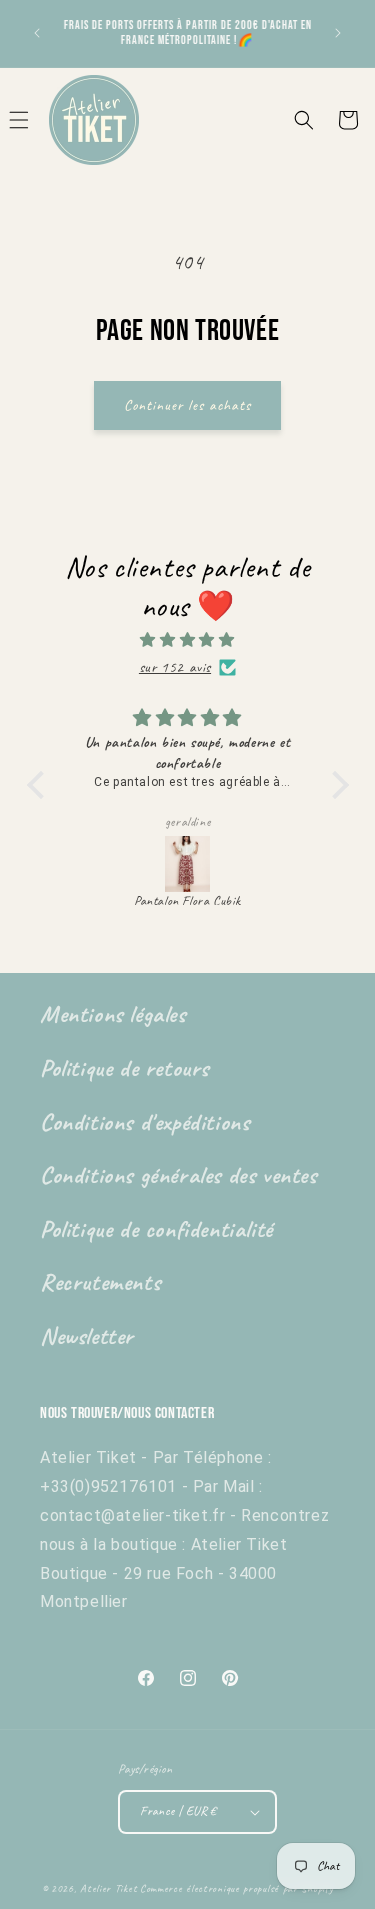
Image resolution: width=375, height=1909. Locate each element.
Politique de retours (124, 1068)
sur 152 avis (175, 667)
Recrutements (100, 1282)
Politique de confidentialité (156, 1229)
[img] (188, 640)
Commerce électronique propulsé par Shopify (236, 1888)
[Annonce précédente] (37, 33)
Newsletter (87, 1336)
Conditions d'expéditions (144, 1122)
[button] (304, 120)
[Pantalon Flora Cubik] (188, 864)
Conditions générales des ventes (178, 1175)
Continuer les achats (187, 405)
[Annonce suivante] (338, 33)
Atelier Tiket (108, 1888)
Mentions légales (113, 1014)
